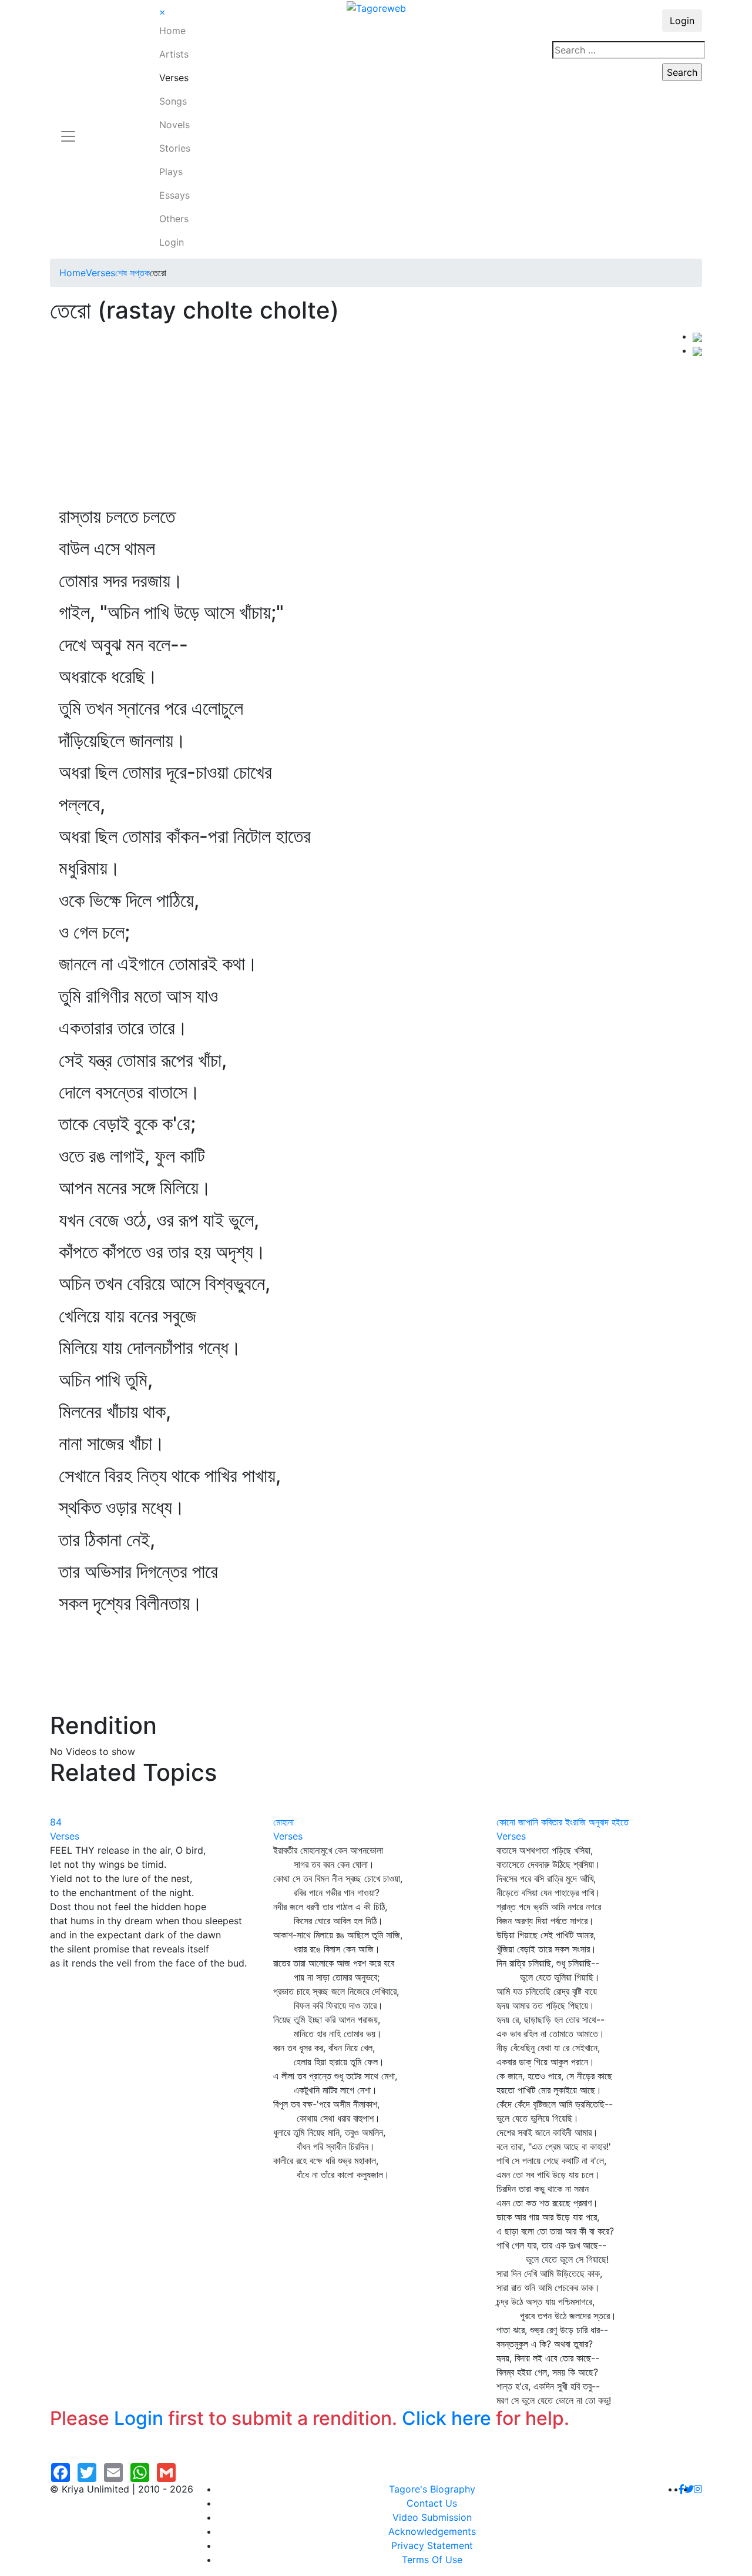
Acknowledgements (432, 2531)
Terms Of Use (432, 2560)
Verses (174, 78)
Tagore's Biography (432, 2489)
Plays (171, 172)
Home (172, 31)
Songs (173, 101)
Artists (174, 54)
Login (172, 242)
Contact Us (432, 2503)
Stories (175, 148)
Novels (174, 125)
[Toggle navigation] (68, 129)
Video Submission (432, 2517)
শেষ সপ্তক (132, 273)
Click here (446, 2418)
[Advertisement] (371, 417)
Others (174, 219)
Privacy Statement (432, 2545)
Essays (174, 195)
